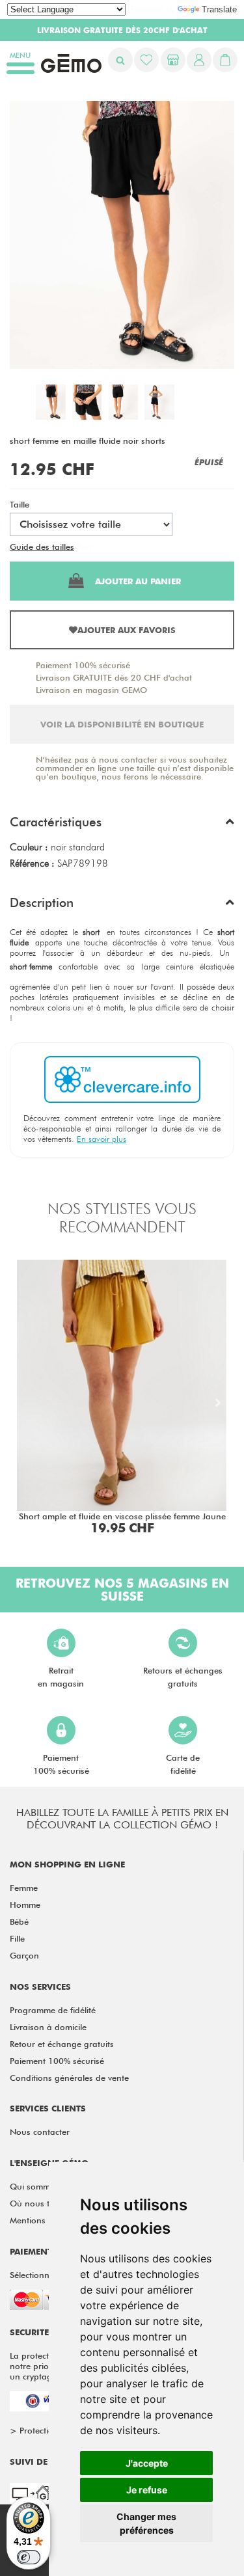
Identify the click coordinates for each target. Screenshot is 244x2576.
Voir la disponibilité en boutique (122, 724)
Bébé (19, 1921)
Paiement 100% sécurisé (83, 665)
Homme (25, 1905)
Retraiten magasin (61, 1677)
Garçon (24, 1955)
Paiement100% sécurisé (61, 1764)
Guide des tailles (42, 547)
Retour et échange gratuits (62, 2044)
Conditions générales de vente (69, 2078)
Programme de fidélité (53, 2010)
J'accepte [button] (147, 2463)
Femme (24, 1888)
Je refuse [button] (147, 2490)
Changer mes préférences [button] (146, 2523)
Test (84, 547)
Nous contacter (40, 2132)
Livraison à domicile (48, 2027)
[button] (122, 825)
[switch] (29, 2557)
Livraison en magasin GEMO (91, 690)
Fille (17, 1938)
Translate (219, 9)
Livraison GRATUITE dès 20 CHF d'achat (114, 677)
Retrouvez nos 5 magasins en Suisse (122, 1590)
